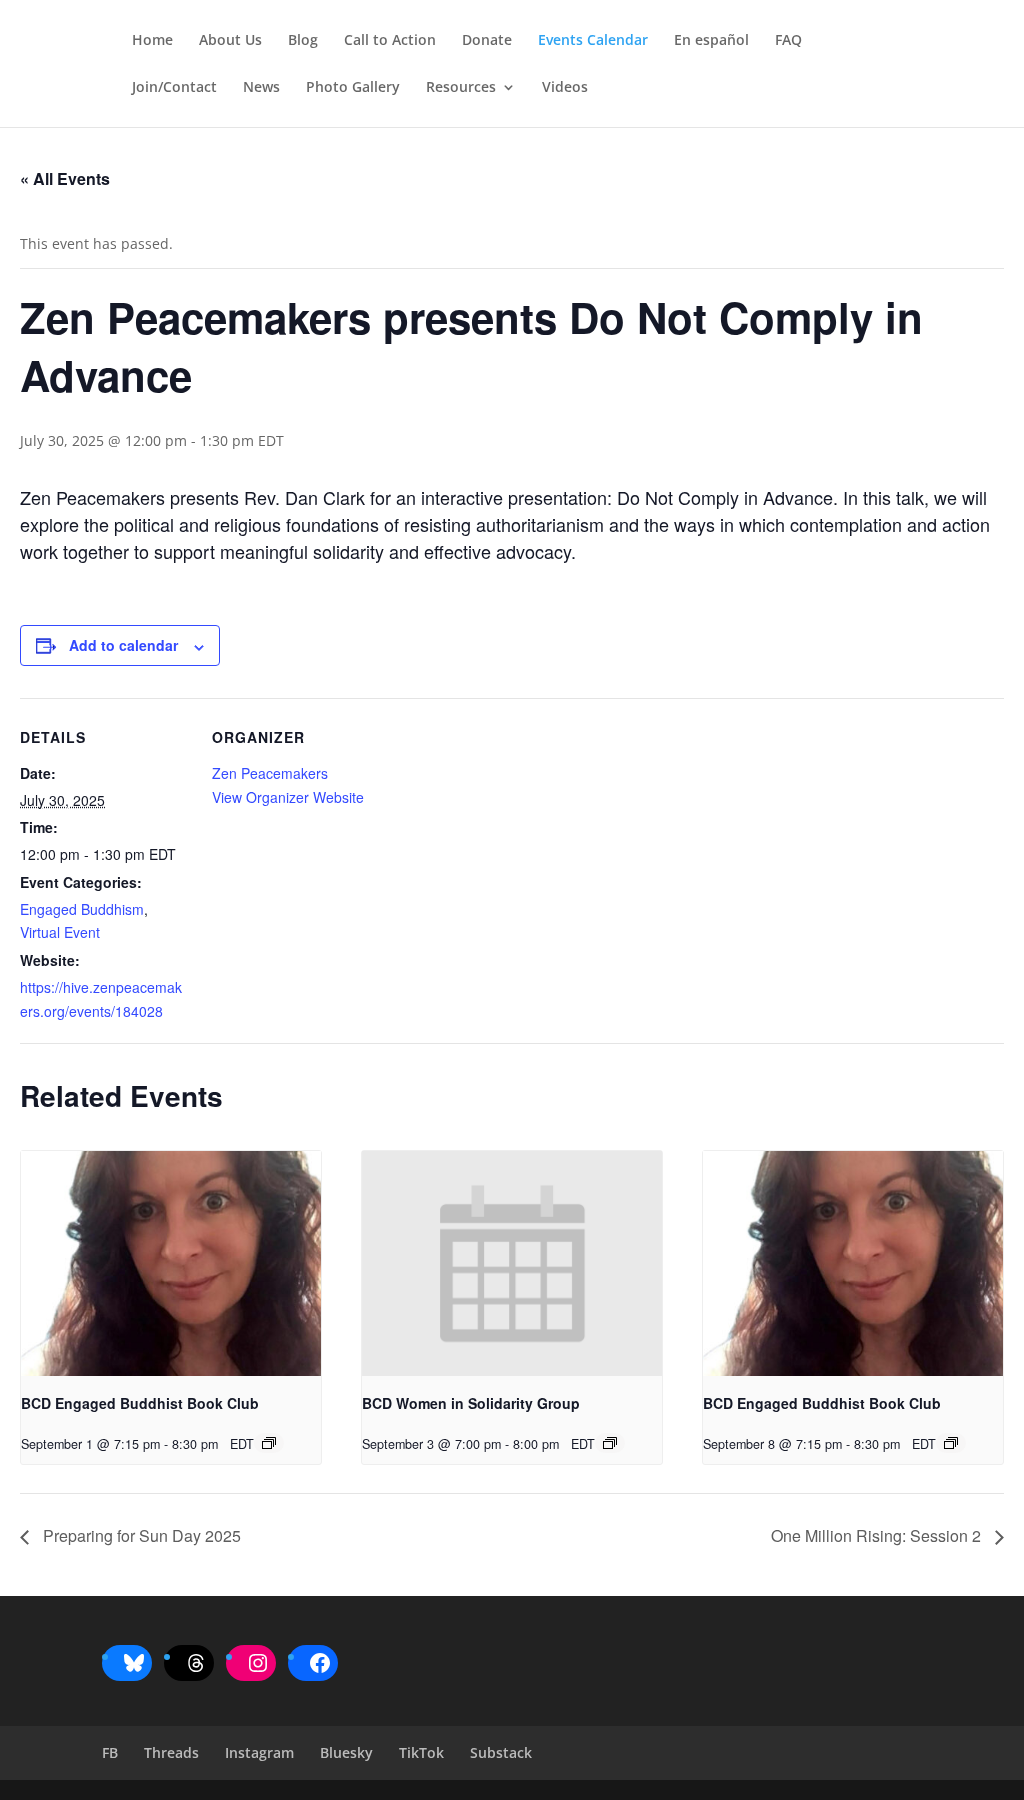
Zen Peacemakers (270, 773)
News (261, 88)
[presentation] (171, 1263)
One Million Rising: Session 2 (878, 1535)
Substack (501, 1752)
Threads (171, 1752)
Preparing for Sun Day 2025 (140, 1535)
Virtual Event (60, 932)
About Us (230, 41)
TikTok (421, 1752)
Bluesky (346, 1752)
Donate (487, 41)
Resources (461, 88)
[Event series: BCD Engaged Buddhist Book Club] (269, 1443)
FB (110, 1752)
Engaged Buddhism (82, 909)
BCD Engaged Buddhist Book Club (140, 1403)
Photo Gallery (353, 88)
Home (152, 41)
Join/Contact (174, 88)
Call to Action (390, 41)
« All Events (65, 178)
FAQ (788, 41)
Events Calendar (593, 41)
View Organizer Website (288, 797)
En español (711, 41)
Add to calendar (123, 645)
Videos (565, 88)
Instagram (259, 1752)
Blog (303, 41)
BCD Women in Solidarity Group (471, 1403)
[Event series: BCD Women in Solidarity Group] (610, 1443)
